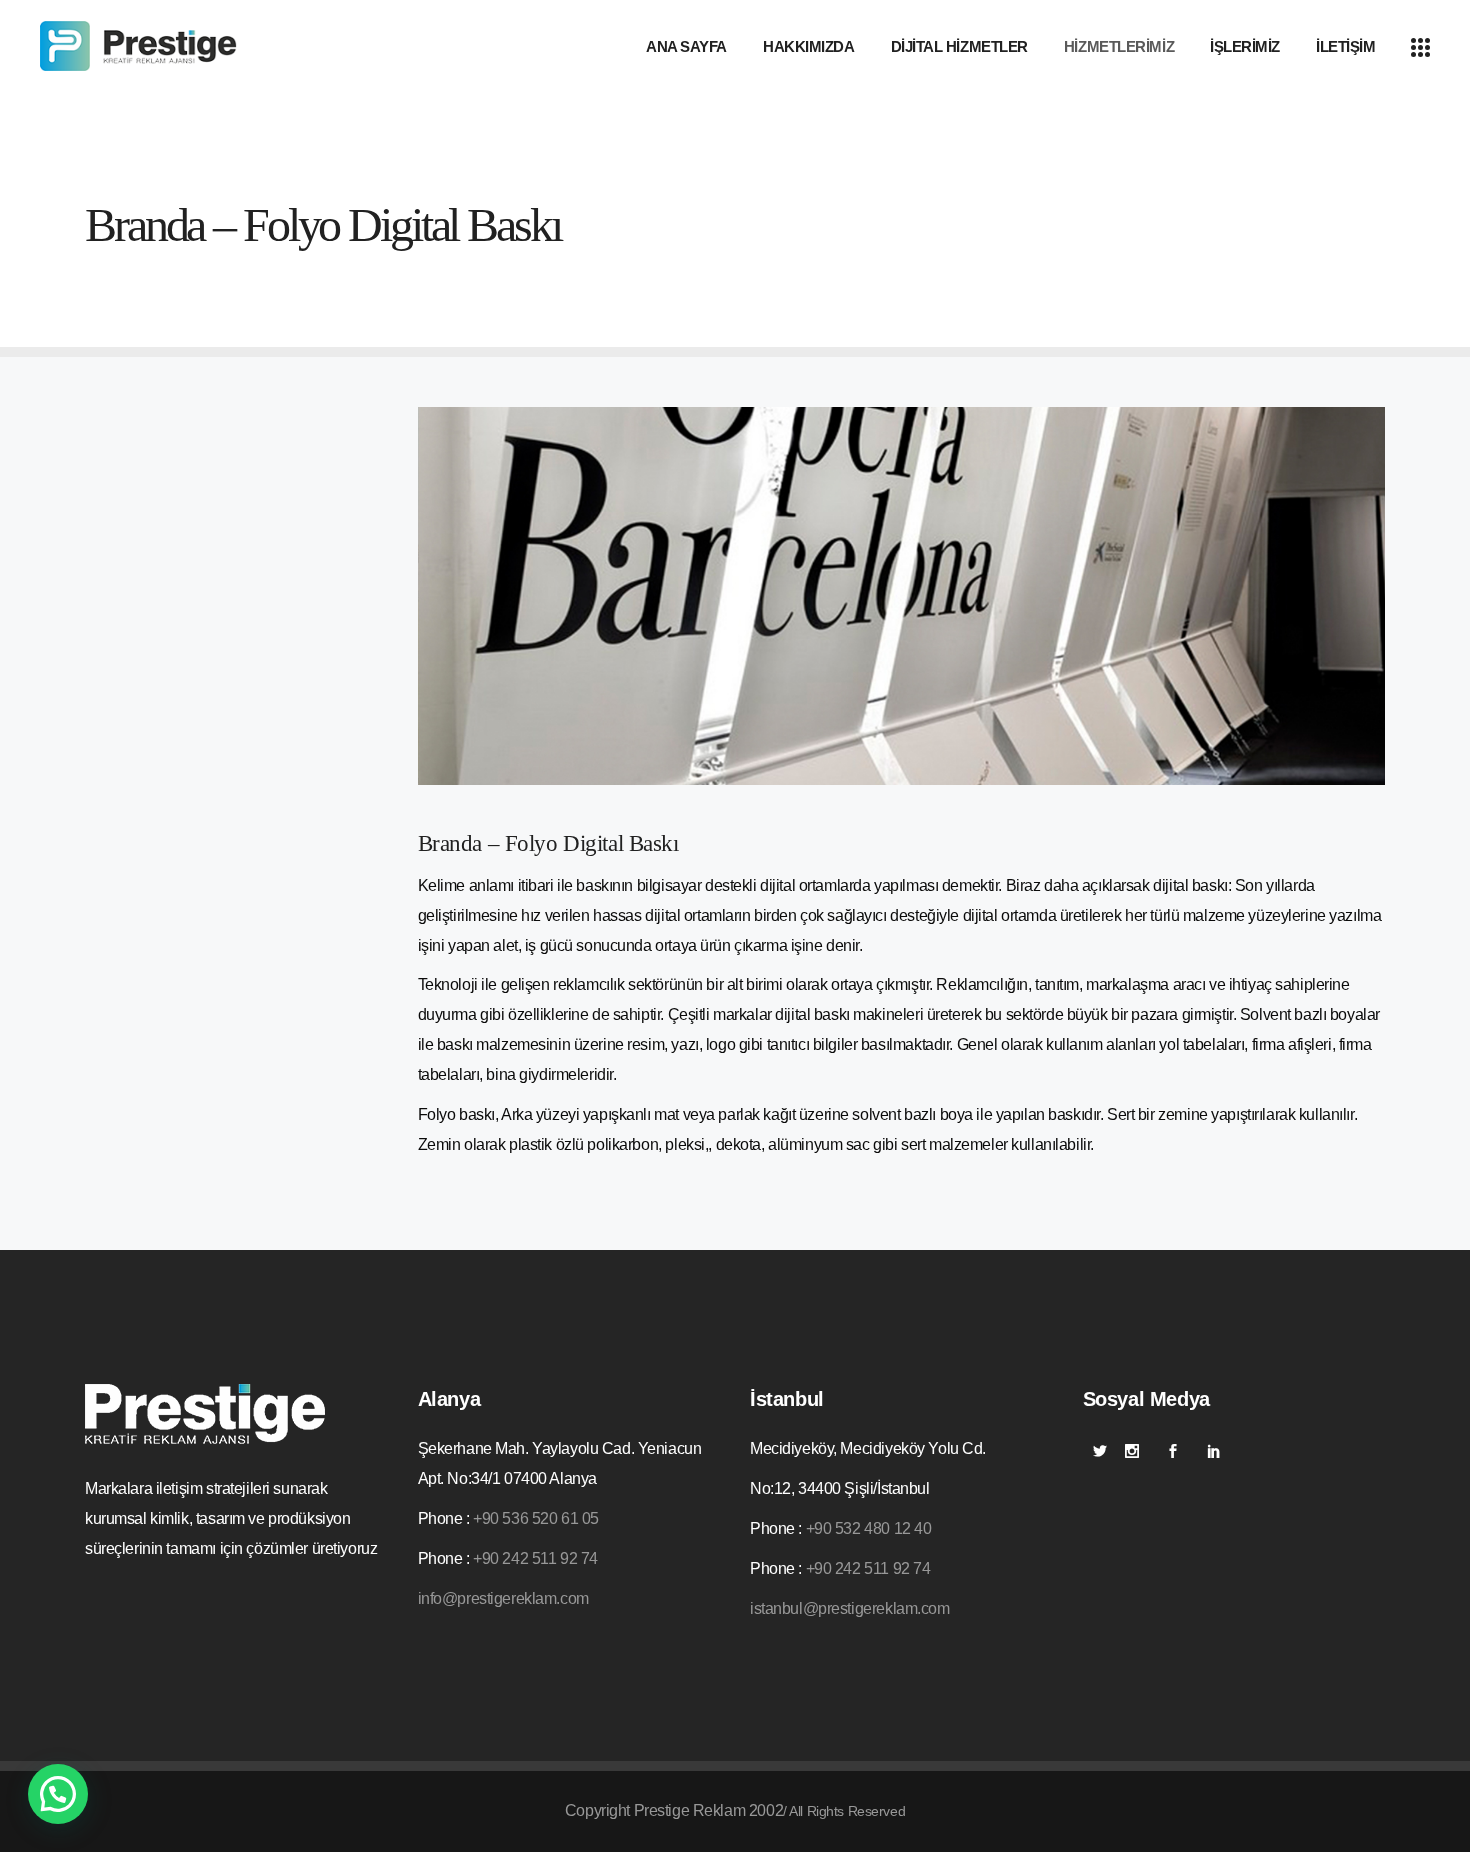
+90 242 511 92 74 (535, 1558)
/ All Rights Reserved (844, 1811)
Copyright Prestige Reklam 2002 (674, 1810)
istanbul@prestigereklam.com (850, 1608)
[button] (58, 1794)
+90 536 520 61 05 (536, 1518)
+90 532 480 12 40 (869, 1528)
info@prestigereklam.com (503, 1598)
